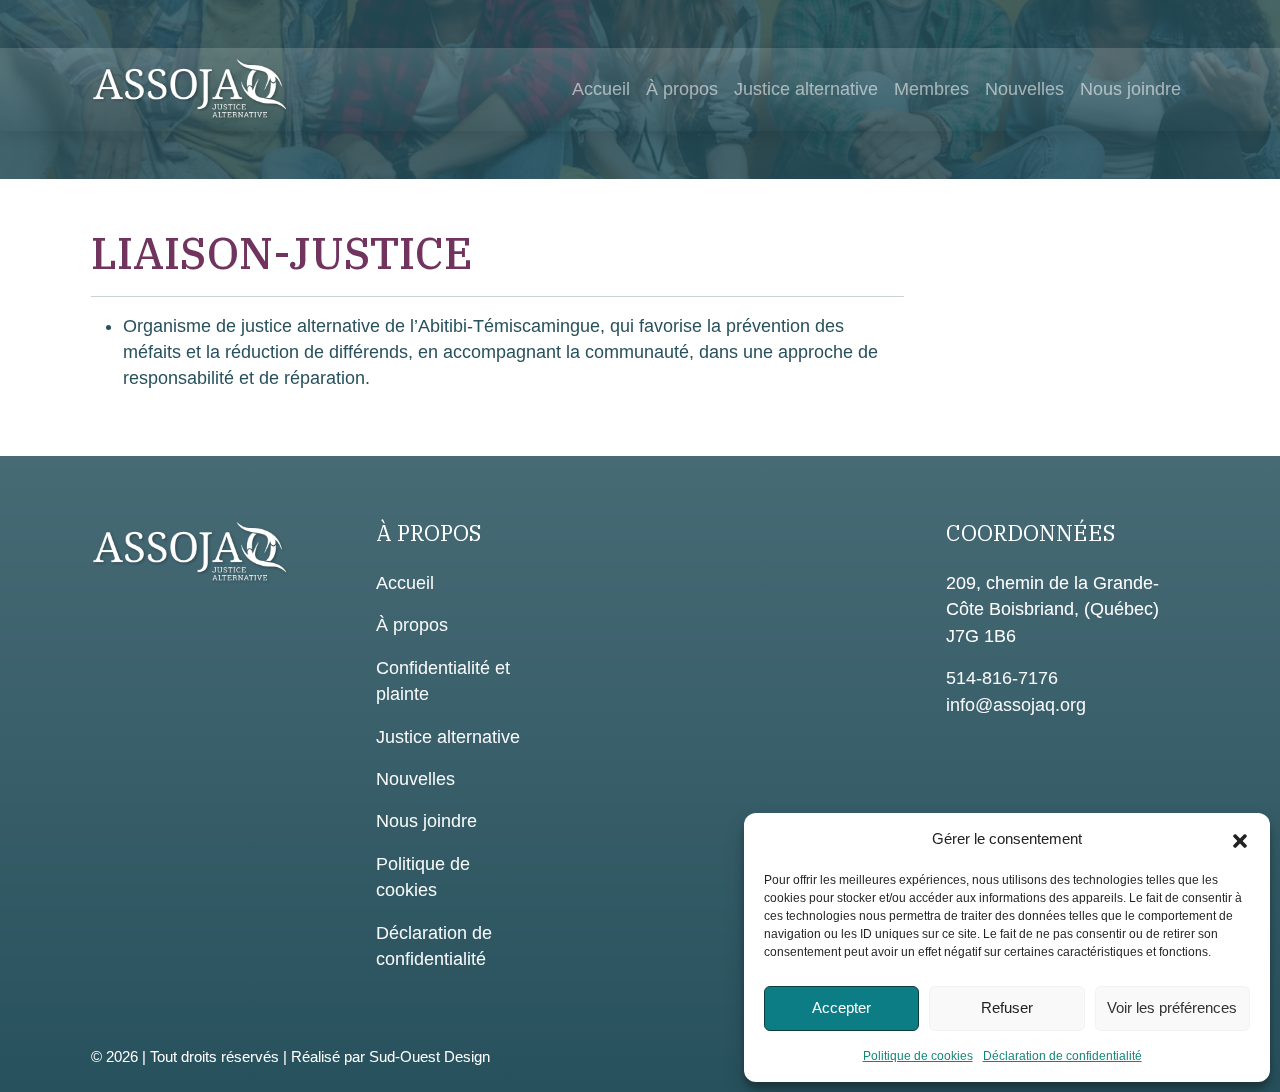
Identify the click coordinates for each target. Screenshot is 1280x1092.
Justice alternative (806, 89)
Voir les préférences (1172, 1007)
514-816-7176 (1002, 678)
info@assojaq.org (1016, 705)
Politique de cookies (918, 1056)
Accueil (601, 89)
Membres (931, 89)
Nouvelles (1024, 89)
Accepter (841, 1007)
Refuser (1007, 1007)
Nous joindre (1130, 89)
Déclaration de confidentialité (1062, 1056)
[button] (1240, 839)
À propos (682, 89)
